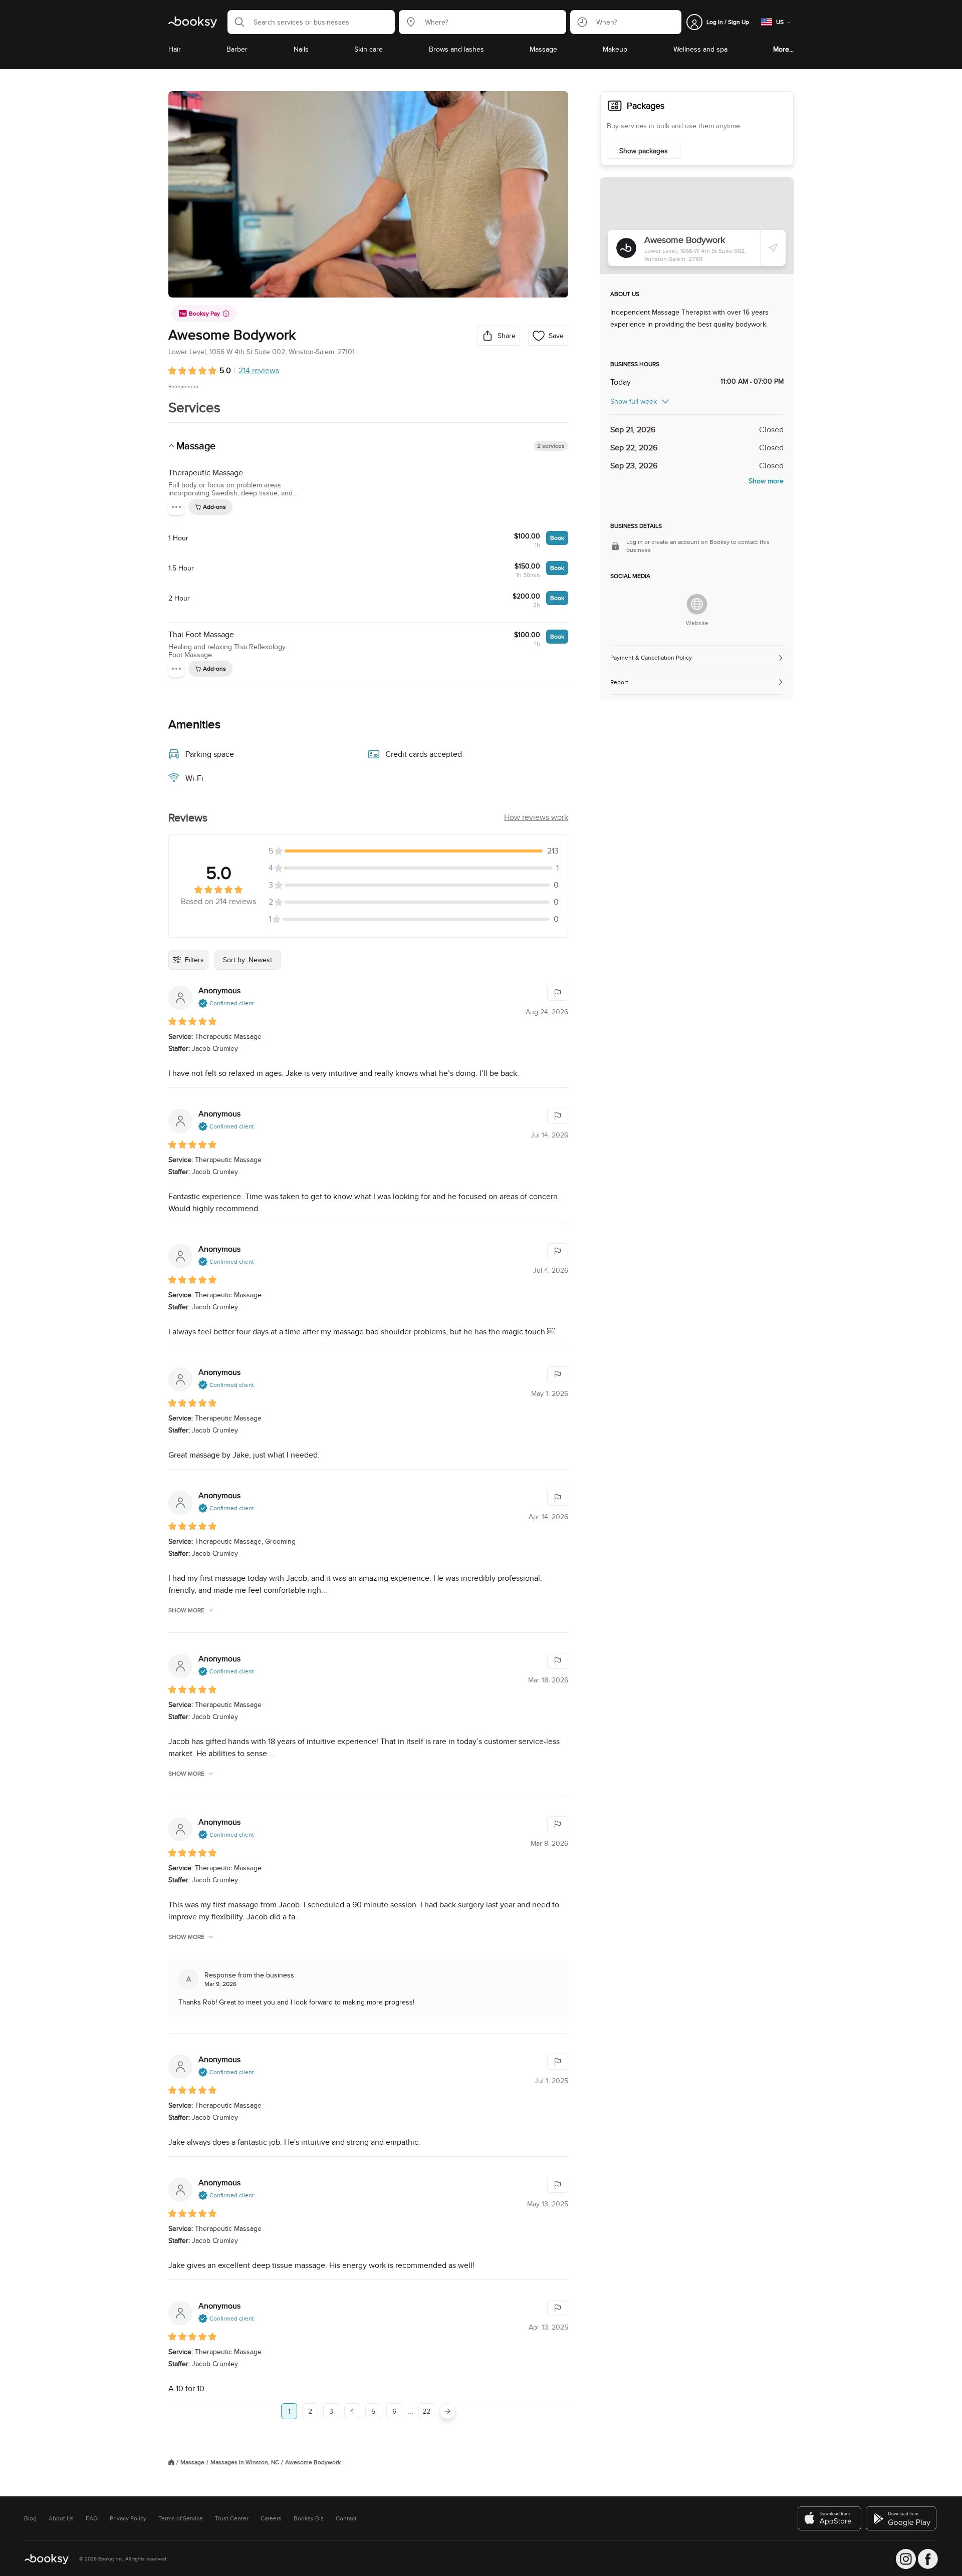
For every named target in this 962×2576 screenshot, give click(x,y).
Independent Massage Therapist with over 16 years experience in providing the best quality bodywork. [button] (689, 318)
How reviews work (536, 817)
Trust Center (232, 2518)
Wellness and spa (700, 49)
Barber (237, 49)
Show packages (644, 151)
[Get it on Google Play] (902, 2518)
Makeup (615, 49)
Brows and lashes (456, 49)
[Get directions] (773, 248)
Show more (186, 1610)
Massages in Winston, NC (245, 2462)
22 (426, 2411)
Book (557, 538)
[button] (236, 22)
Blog (30, 2518)
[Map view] (697, 226)
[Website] (697, 604)
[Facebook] (928, 2559)
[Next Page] (447, 2411)
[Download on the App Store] (830, 2518)
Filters (194, 960)
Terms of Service (181, 2518)
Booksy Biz (309, 2518)
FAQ (92, 2518)
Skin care (369, 49)
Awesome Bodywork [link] (313, 2462)
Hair (175, 49)
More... (783, 49)
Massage (543, 49)
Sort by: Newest (248, 960)
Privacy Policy (128, 2518)
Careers (271, 2518)
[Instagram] (906, 2559)
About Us (61, 2518)
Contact (346, 2518)
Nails (301, 49)
